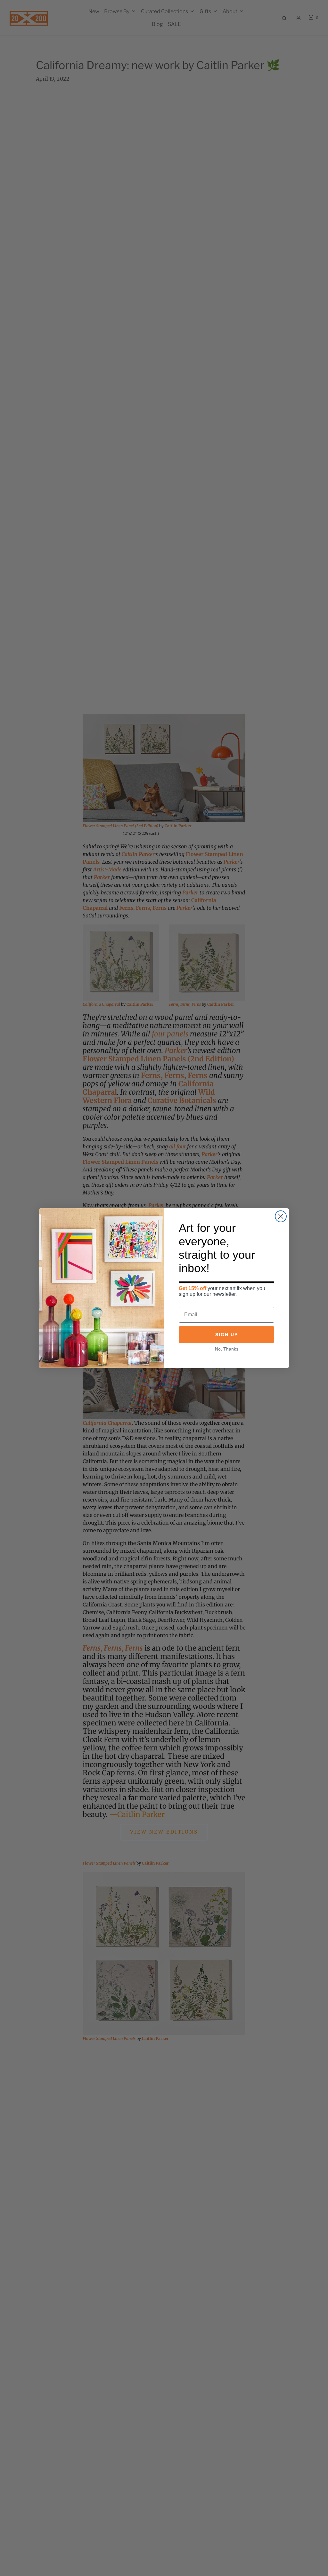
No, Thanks (227, 1349)
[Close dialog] (281, 1216)
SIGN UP (227, 1335)
